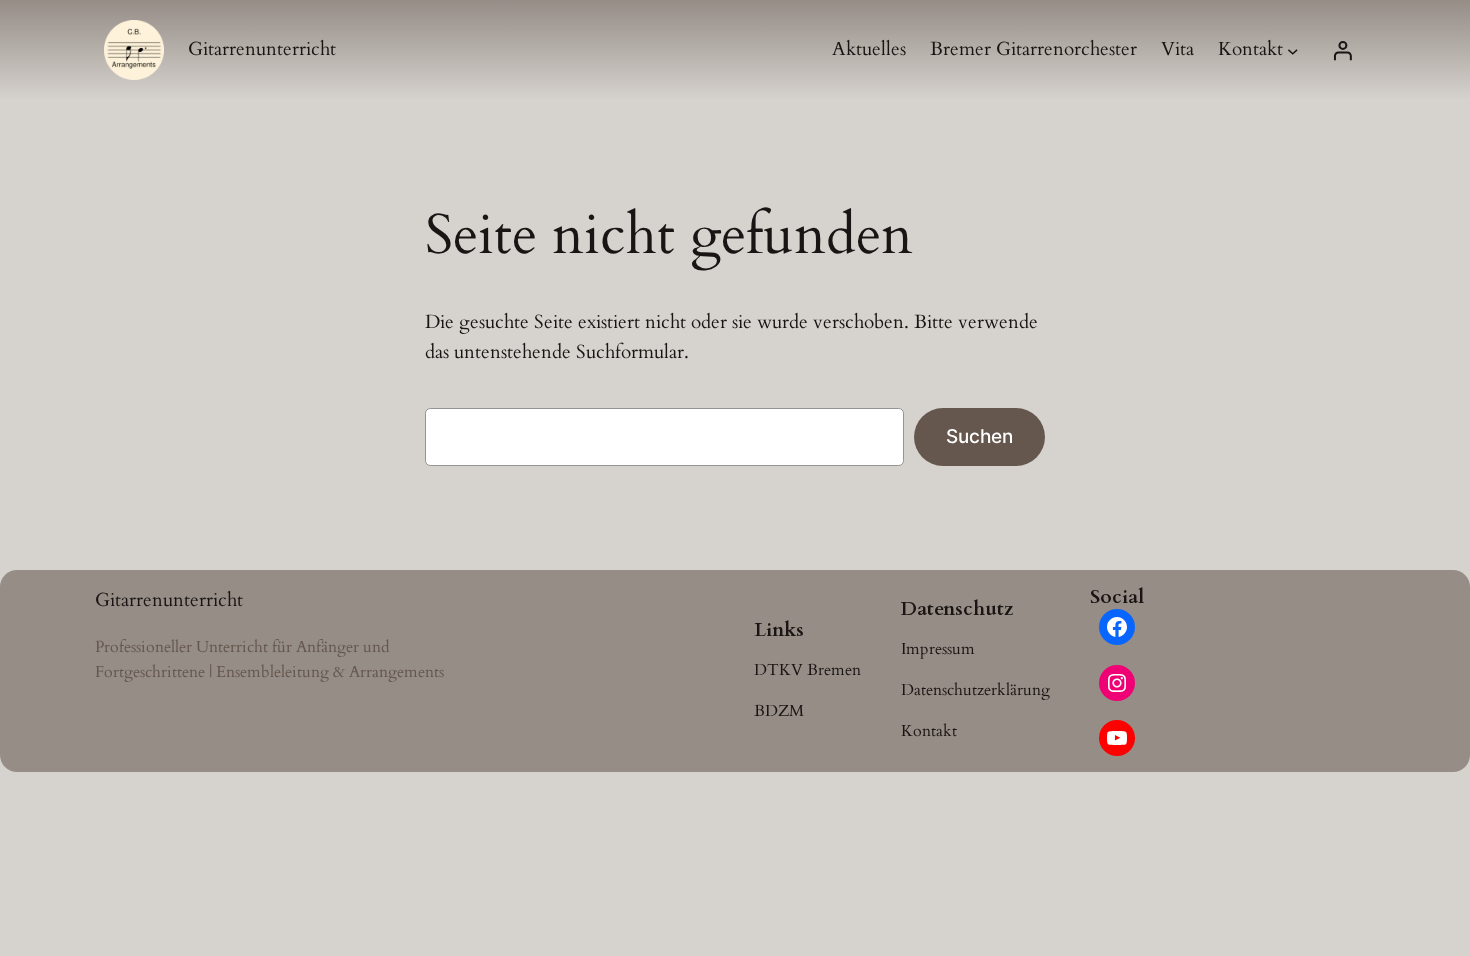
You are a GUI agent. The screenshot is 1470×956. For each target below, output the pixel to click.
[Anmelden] (1342, 50)
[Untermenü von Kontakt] (1293, 50)
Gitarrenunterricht (262, 49)
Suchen (979, 436)
